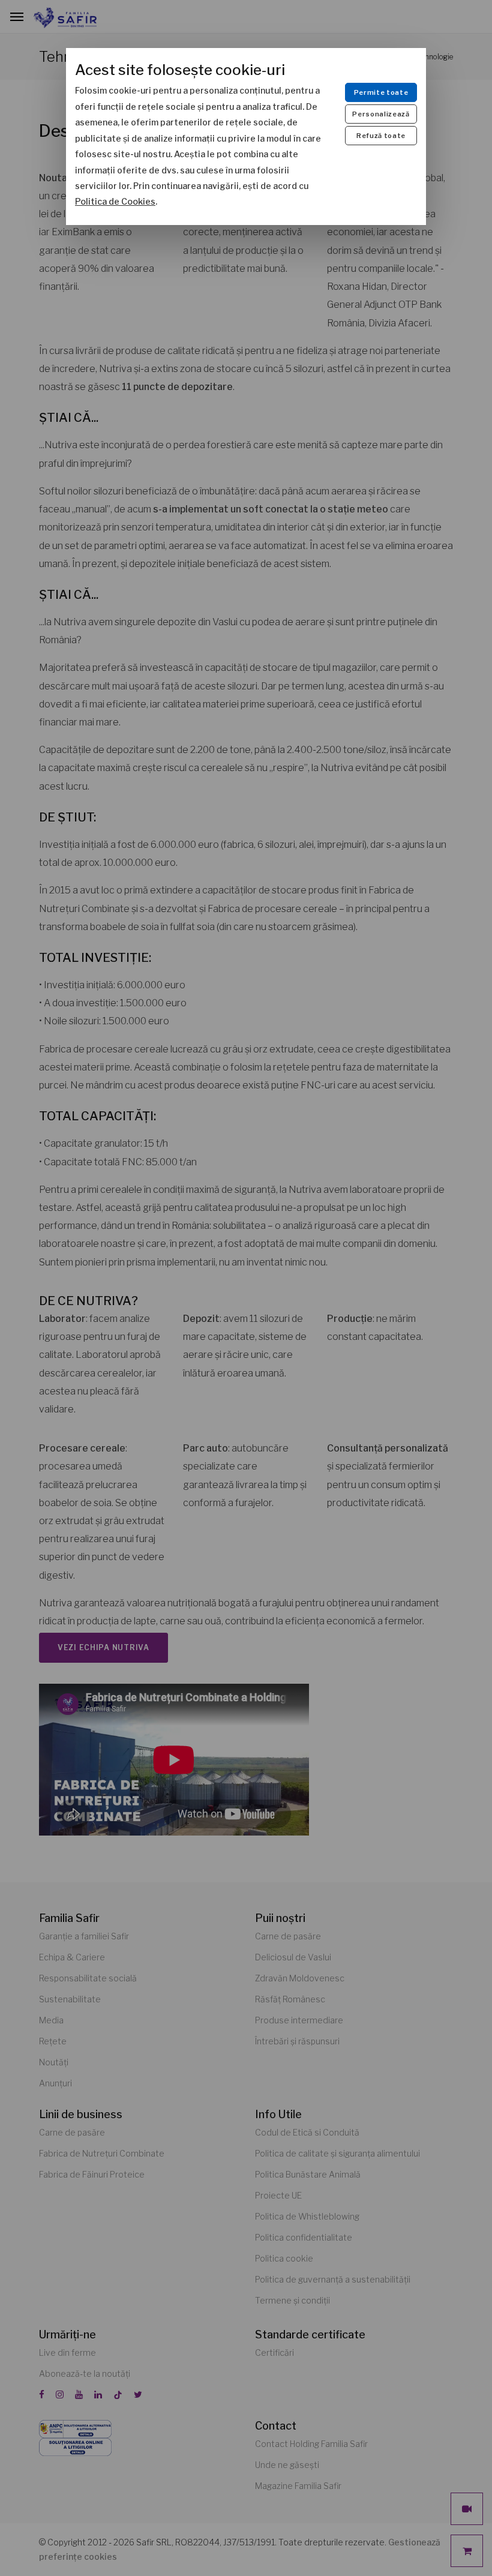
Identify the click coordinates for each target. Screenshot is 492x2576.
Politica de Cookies (115, 202)
